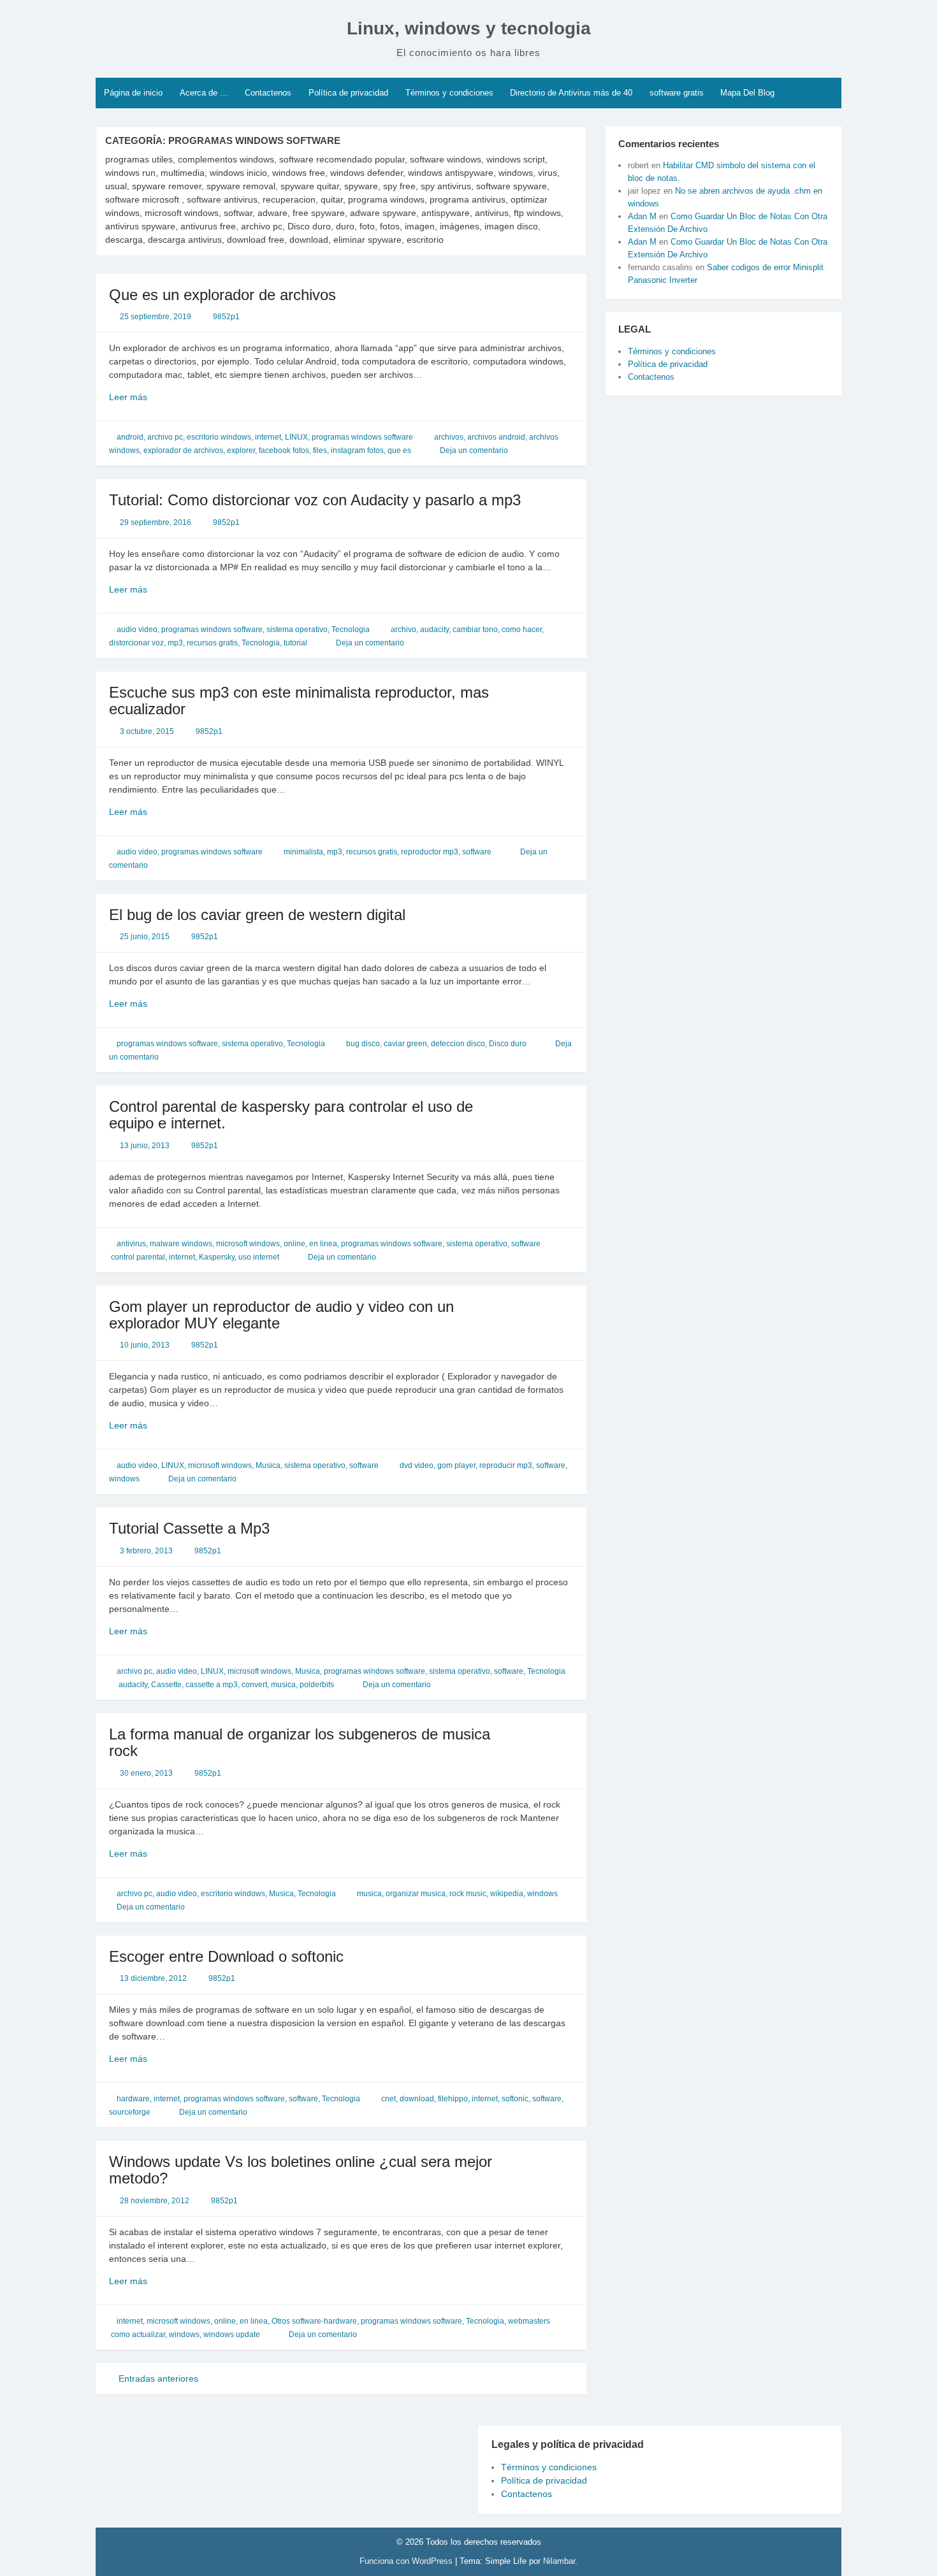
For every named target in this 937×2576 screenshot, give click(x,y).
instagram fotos (357, 450)
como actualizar (138, 2335)
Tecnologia (351, 630)
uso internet (259, 1257)
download (417, 2099)
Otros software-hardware (314, 2321)
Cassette (166, 1685)
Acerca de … (204, 93)
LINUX (296, 437)
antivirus (131, 1244)
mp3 (175, 643)
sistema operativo (297, 630)
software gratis (677, 93)
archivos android (496, 437)
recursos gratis (212, 643)
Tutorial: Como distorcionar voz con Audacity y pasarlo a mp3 (315, 500)
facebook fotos (284, 450)
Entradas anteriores (157, 2378)
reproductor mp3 (430, 852)
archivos (449, 437)
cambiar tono (475, 630)
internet (268, 437)
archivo (403, 630)
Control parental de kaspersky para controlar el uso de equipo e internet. (291, 1115)
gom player (456, 1465)
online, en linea (310, 1244)
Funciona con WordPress (407, 2561)
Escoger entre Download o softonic (226, 1956)
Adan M (642, 216)
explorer (241, 450)
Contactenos (268, 93)
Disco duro (508, 1044)
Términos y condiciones (449, 93)
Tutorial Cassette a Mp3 (189, 1528)
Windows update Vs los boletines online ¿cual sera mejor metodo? (301, 2170)
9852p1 (226, 317)
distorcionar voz (136, 643)
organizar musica (416, 1894)
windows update (232, 2335)
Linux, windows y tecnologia (469, 28)
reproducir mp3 (506, 1465)
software (477, 852)
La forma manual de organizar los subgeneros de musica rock (300, 1742)
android (130, 437)
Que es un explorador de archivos (222, 295)
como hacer (522, 630)
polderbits (317, 1685)
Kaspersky (217, 1257)
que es (399, 450)
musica (283, 1685)
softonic (515, 2099)
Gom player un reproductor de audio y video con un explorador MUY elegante (281, 1315)
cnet (389, 2099)
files (320, 450)
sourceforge (130, 2112)
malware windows (181, 1244)
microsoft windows (248, 1244)
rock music (468, 1894)
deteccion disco (458, 1044)
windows (124, 1479)
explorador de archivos (183, 450)
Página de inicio (133, 93)
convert (254, 1685)
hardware (133, 2099)
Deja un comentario (474, 450)
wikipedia (507, 1894)
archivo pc (165, 437)
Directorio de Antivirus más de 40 (571, 93)
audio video (137, 630)
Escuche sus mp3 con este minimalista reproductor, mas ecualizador (299, 701)
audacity (434, 630)
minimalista (303, 852)
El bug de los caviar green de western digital (257, 915)
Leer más (149, 398)
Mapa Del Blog (747, 93)
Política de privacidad (348, 93)
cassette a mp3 (212, 1685)
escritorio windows (219, 437)
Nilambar (559, 2561)
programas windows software (362, 437)
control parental (138, 1257)
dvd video (417, 1465)
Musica (268, 1465)
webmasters (529, 2321)
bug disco (363, 1044)
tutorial (295, 643)
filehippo (453, 2099)
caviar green (405, 1044)
